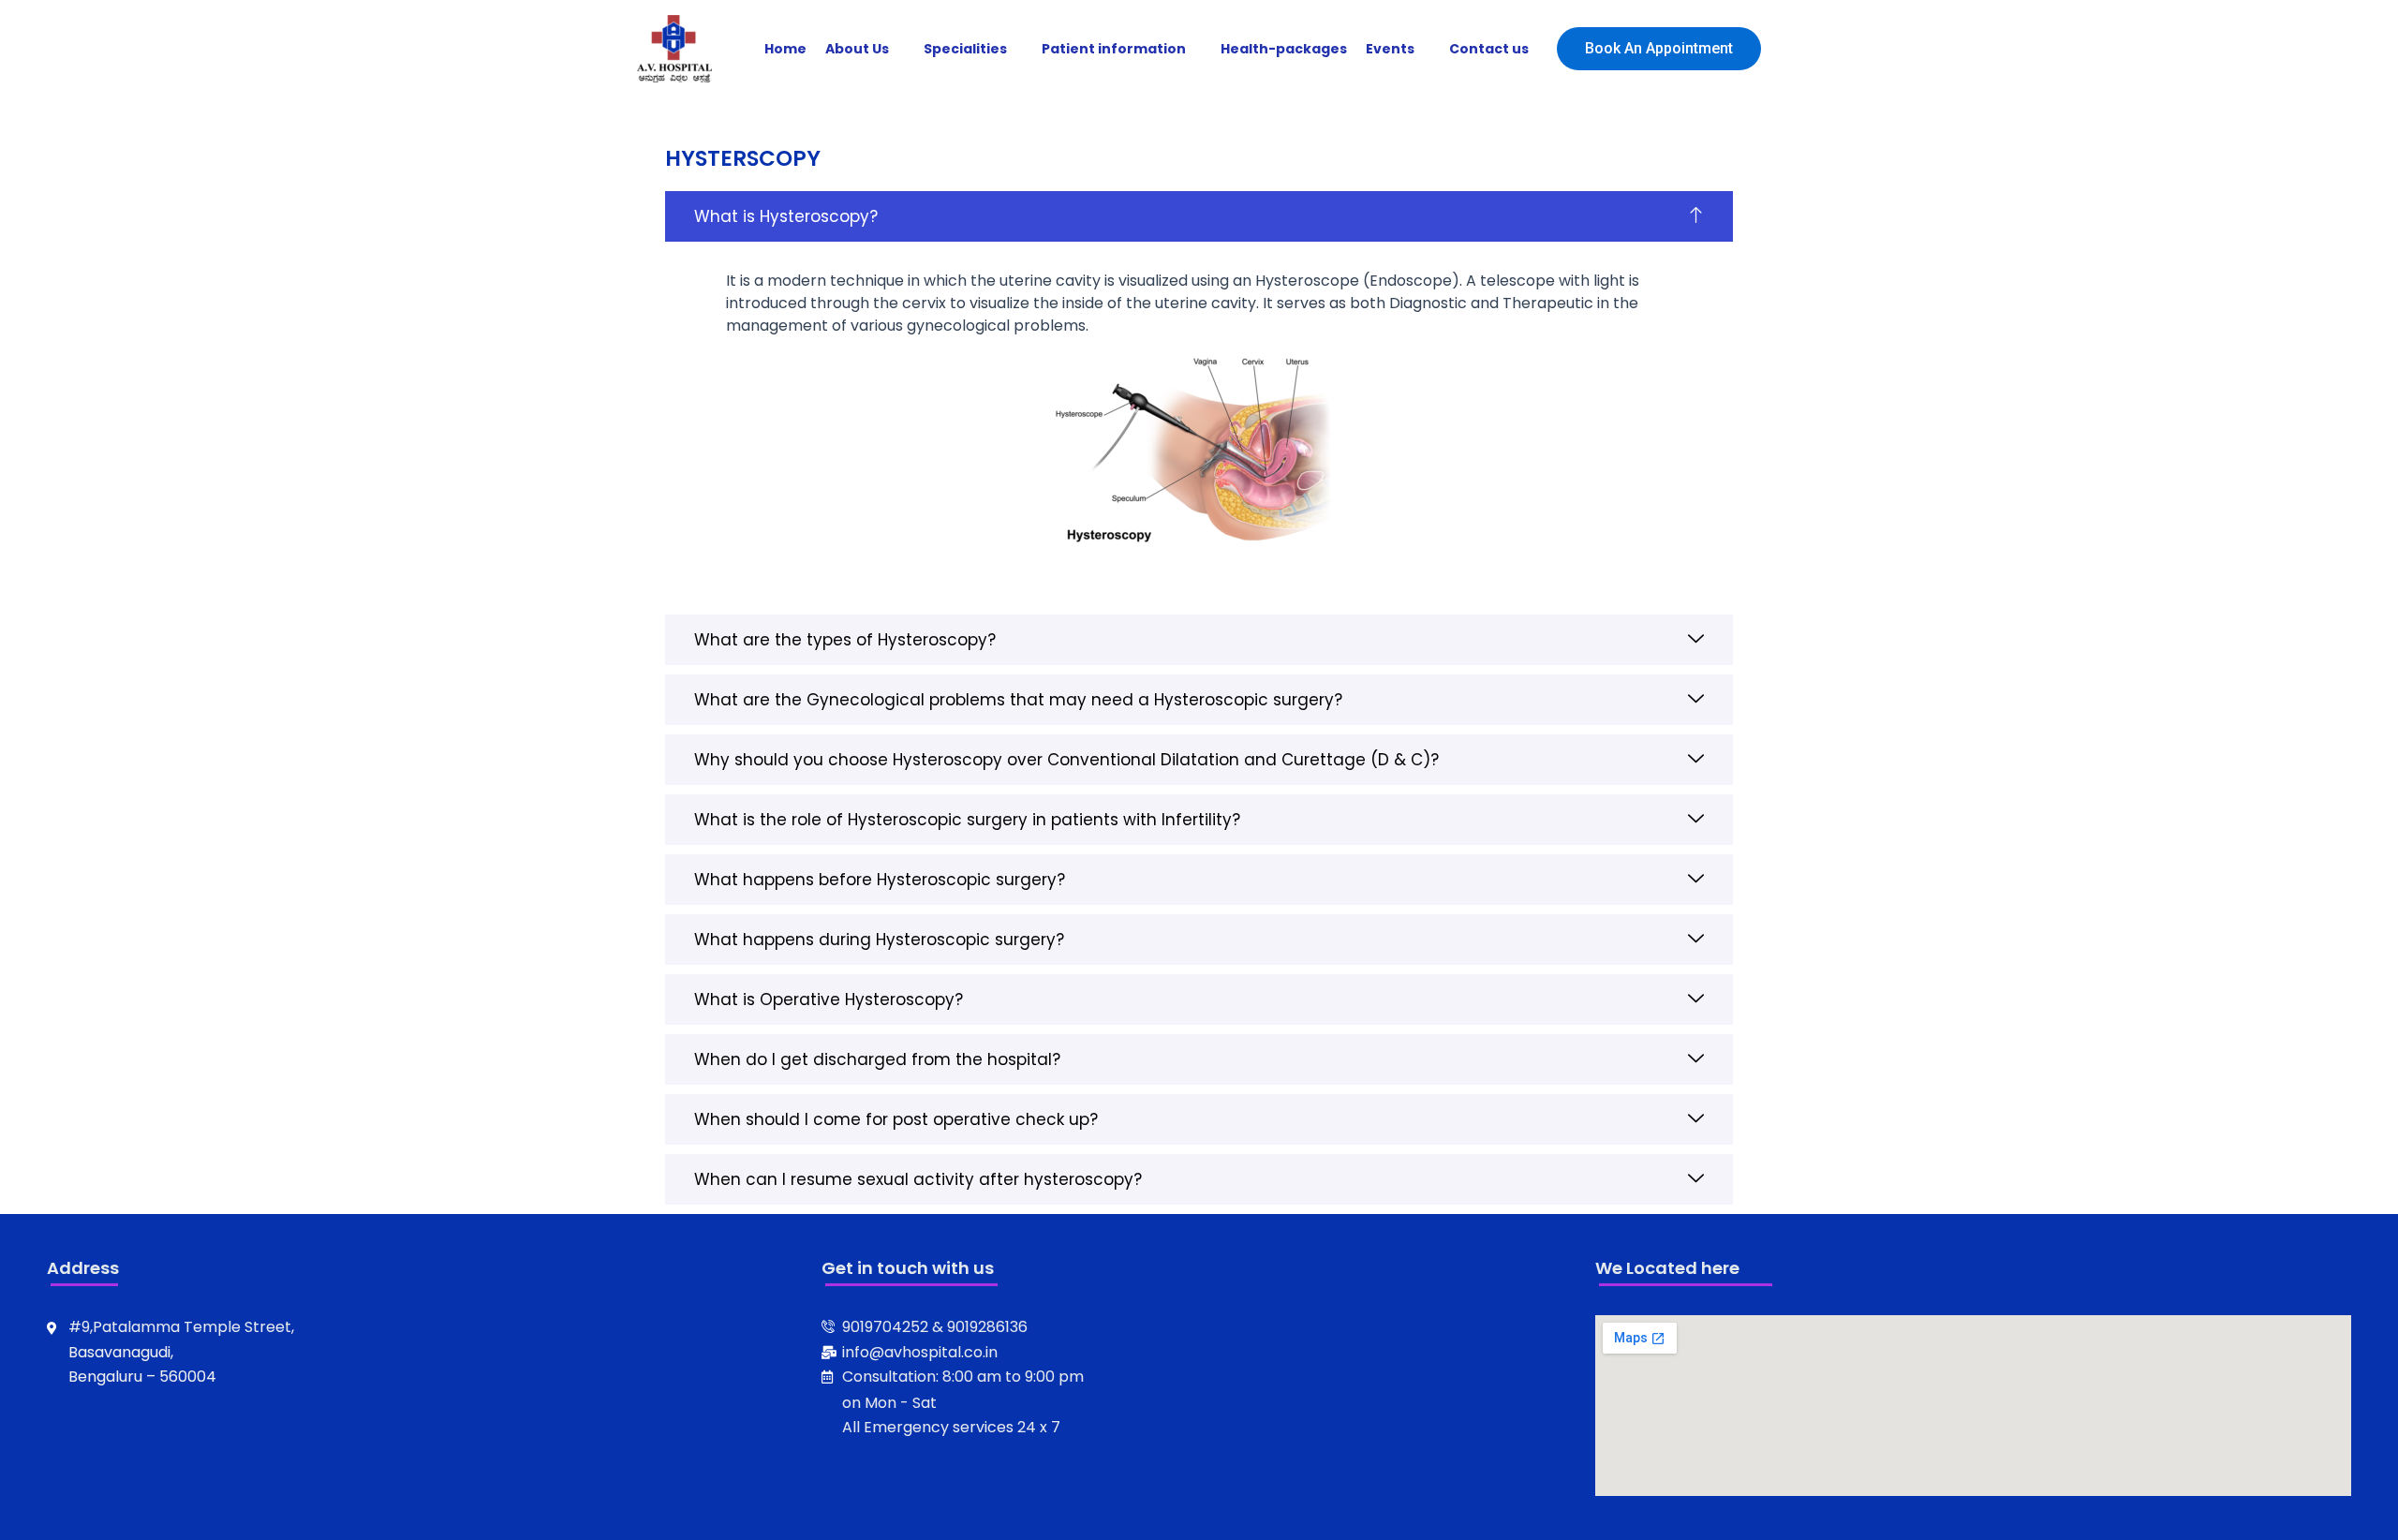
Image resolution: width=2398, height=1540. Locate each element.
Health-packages (1284, 49)
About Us (857, 49)
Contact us (1489, 49)
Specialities (965, 49)
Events (1390, 49)
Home (785, 49)
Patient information (1114, 49)
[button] (1199, 216)
